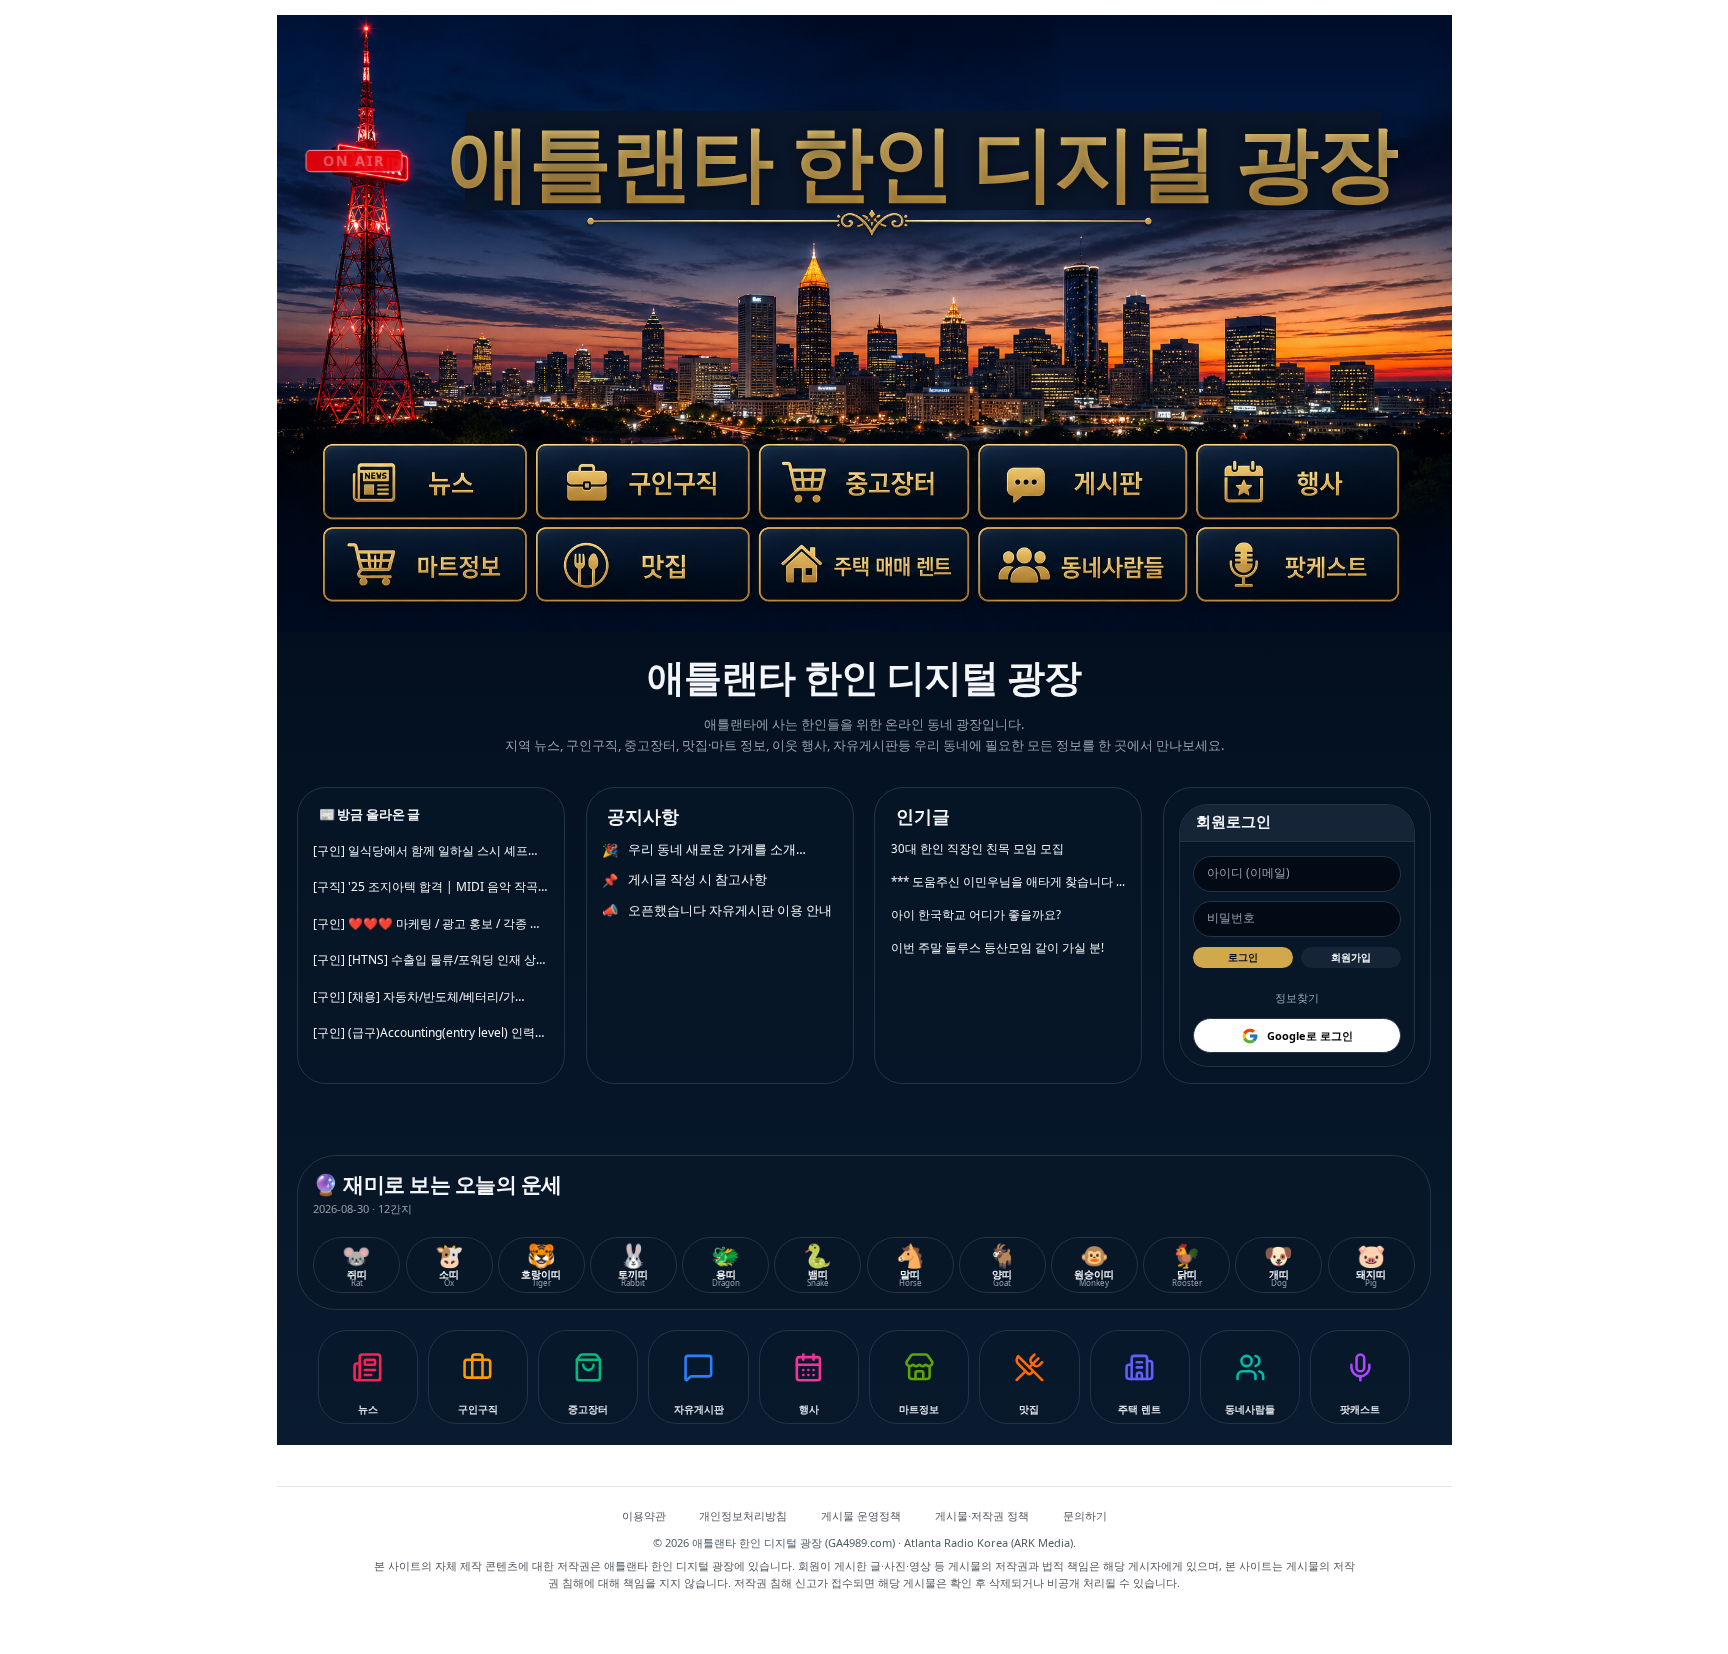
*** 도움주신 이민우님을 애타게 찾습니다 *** (1008, 881)
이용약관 (644, 1515)
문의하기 (1085, 1515)
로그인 (1243, 957)
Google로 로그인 (1310, 1035)
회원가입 (1351, 957)
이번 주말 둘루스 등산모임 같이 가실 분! (997, 947)
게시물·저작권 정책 (982, 1515)
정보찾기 (1297, 997)
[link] (415, 493)
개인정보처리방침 (743, 1515)
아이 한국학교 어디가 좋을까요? (976, 914)
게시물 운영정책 (861, 1515)
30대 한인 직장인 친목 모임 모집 (977, 848)
